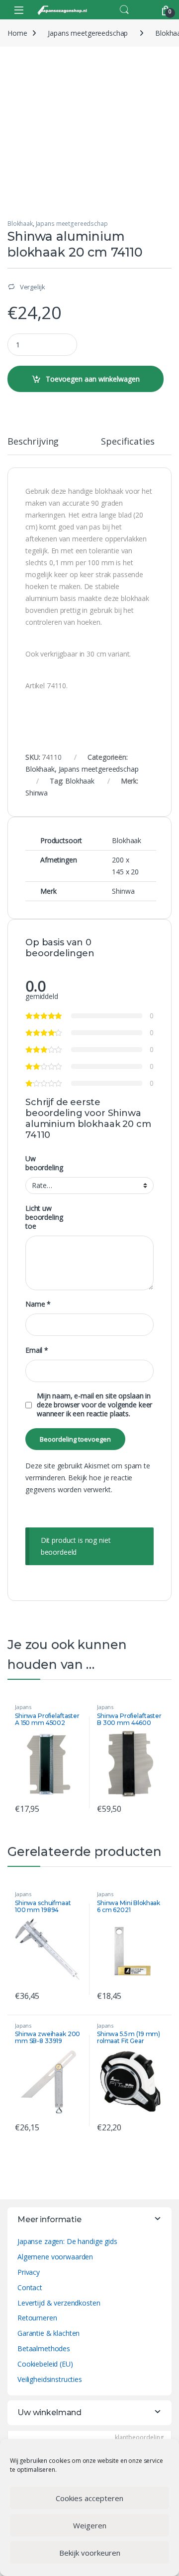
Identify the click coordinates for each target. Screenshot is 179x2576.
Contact (30, 2287)
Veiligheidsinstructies (50, 2379)
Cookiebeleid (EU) (45, 2364)
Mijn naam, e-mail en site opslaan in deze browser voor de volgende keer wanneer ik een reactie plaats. (94, 1405)
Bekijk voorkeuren (90, 2553)
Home (17, 33)
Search (124, 10)
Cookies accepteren (89, 2498)
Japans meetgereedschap (88, 33)
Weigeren (90, 2525)
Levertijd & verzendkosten (59, 2303)
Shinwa (37, 793)
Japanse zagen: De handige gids (67, 2241)
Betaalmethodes (44, 2348)
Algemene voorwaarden (55, 2257)
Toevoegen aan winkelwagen (93, 379)
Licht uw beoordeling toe (44, 1217)
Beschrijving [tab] (33, 442)
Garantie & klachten (48, 2333)
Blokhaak (20, 224)
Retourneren (37, 2318)
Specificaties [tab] (128, 442)
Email (37, 1350)
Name (38, 1304)
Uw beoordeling (44, 1163)
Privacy (29, 2272)
